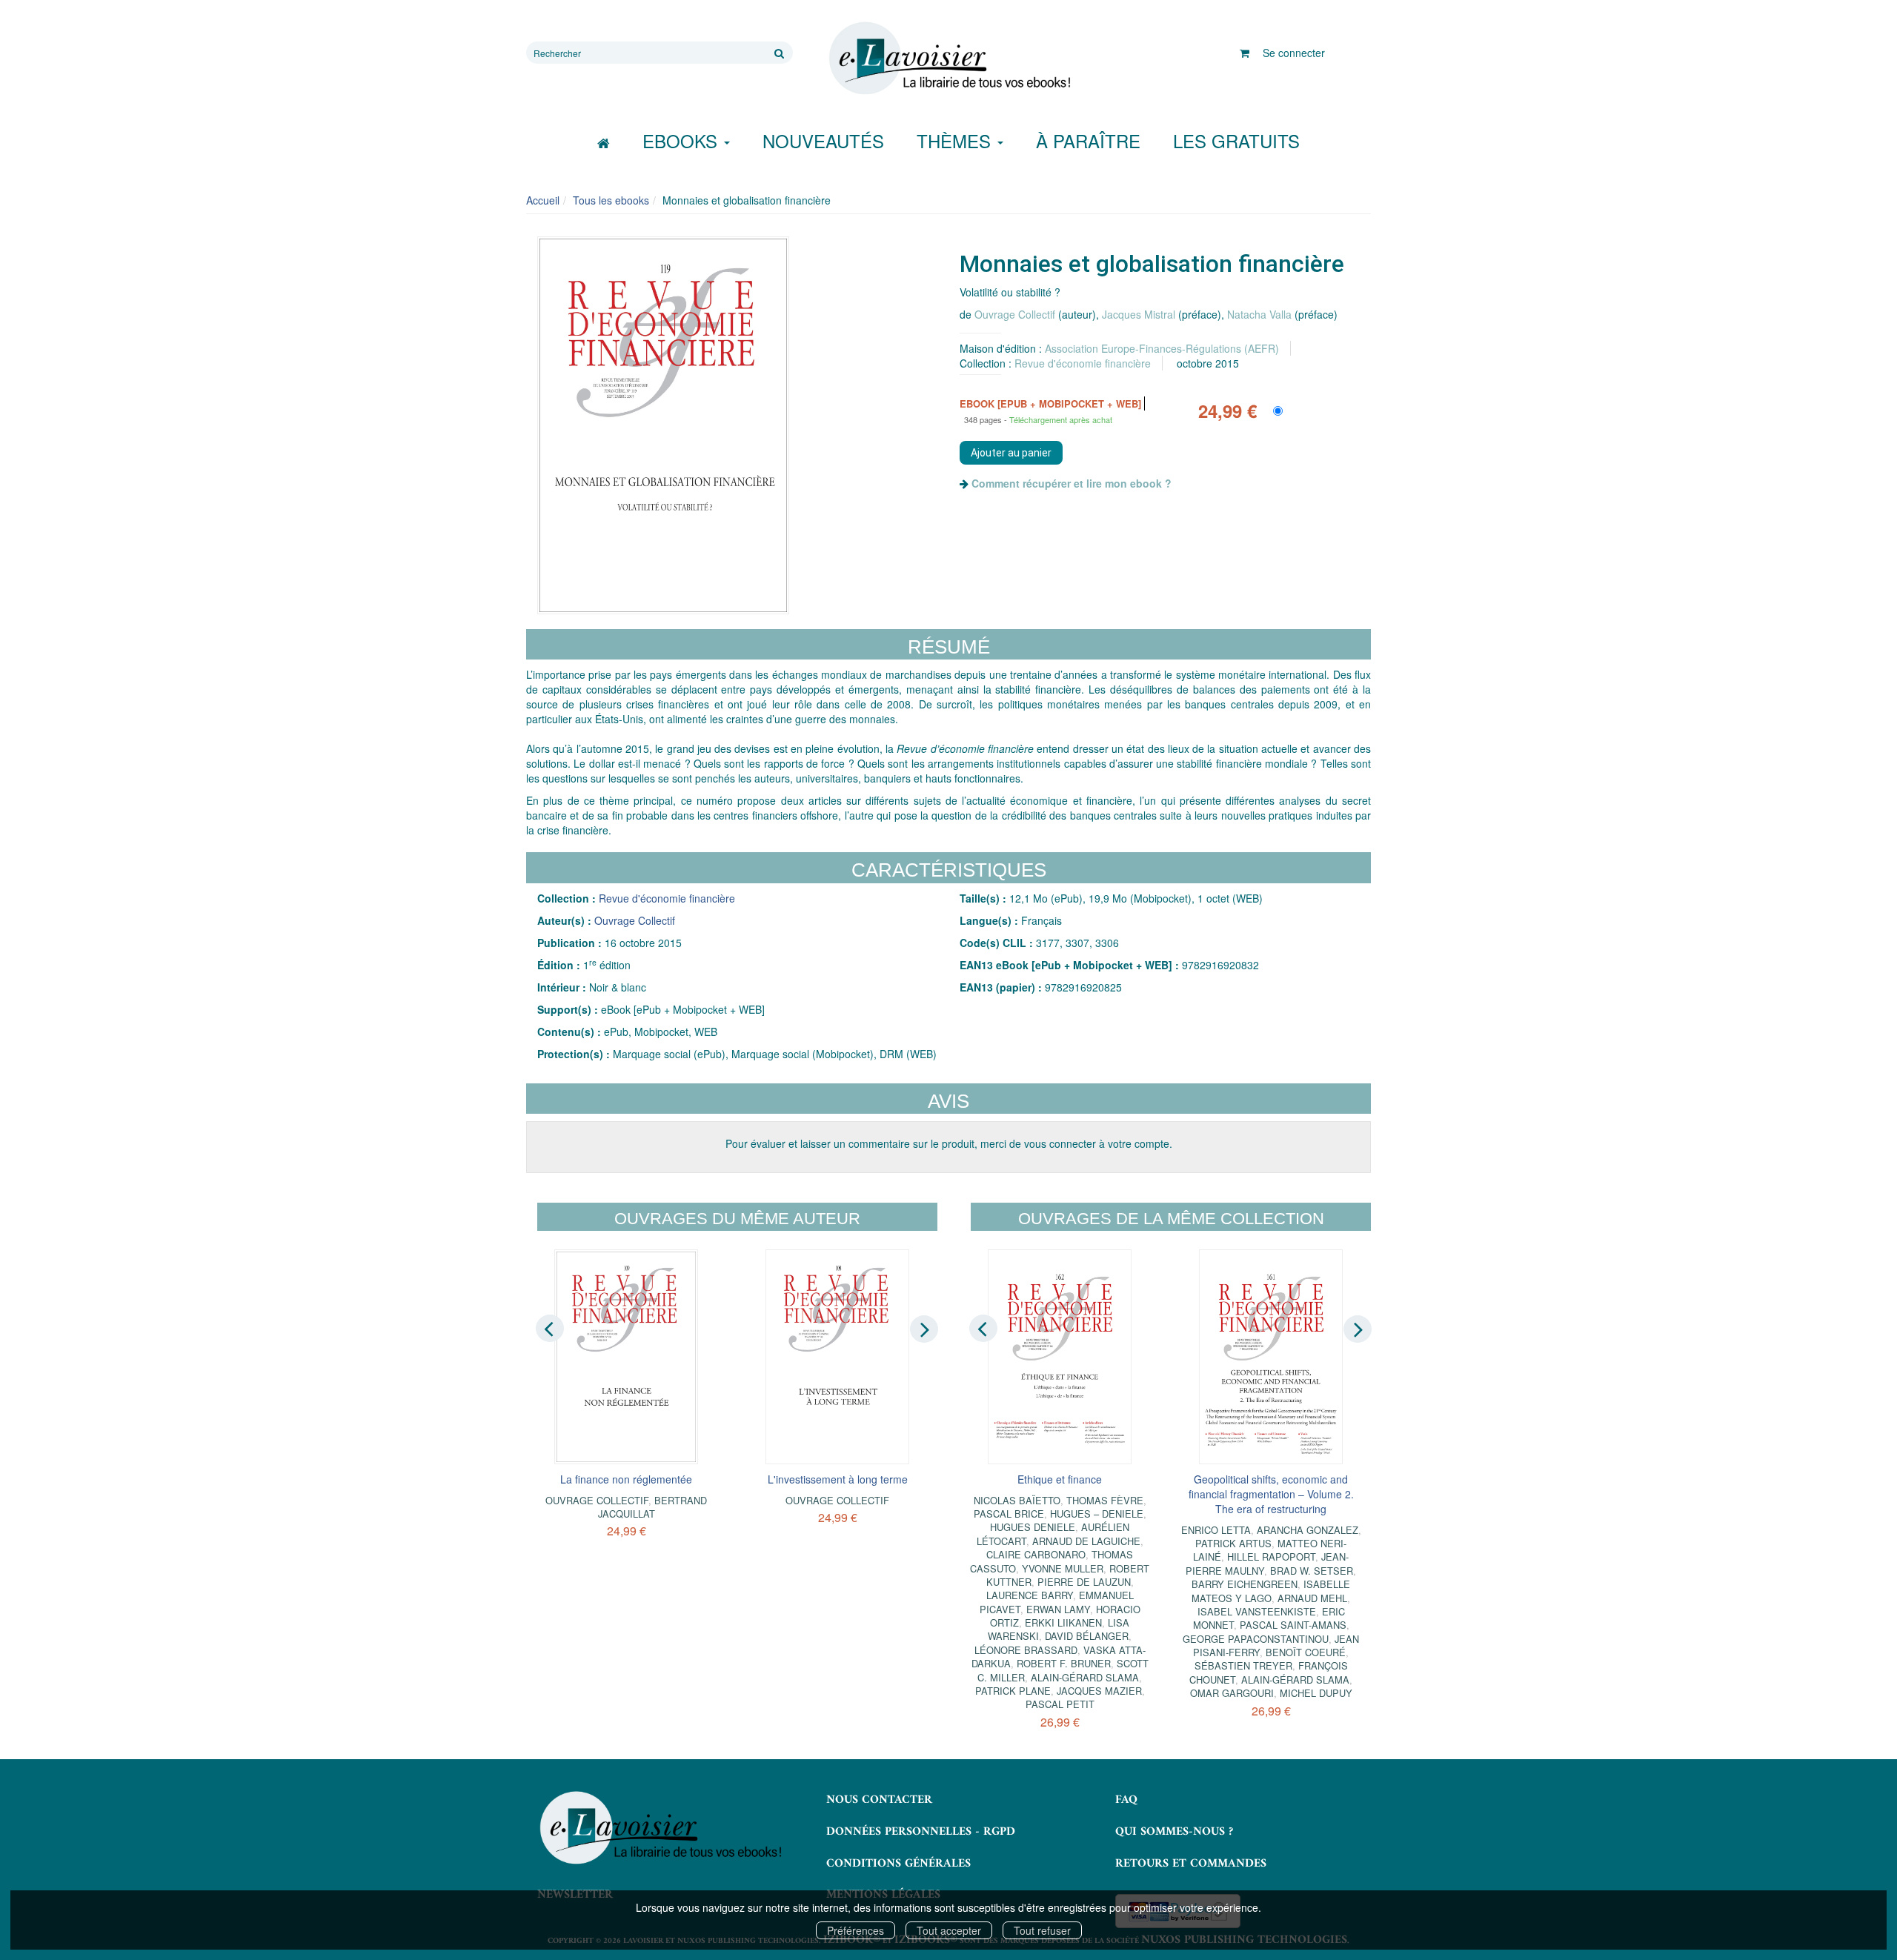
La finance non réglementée (626, 1479)
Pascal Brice (1009, 1514)
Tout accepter (949, 1930)
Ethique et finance (1060, 1479)
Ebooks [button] (682, 140)
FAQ (1126, 1800)
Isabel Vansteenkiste (1257, 1611)
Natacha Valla (1259, 314)
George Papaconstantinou (1256, 1639)
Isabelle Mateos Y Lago (1271, 1591)
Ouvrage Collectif (1015, 314)
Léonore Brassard (1026, 1650)
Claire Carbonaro (1036, 1554)
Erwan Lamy (1058, 1609)
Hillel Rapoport (1271, 1557)
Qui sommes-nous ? (1174, 1832)
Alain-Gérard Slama (1085, 1677)
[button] (663, 425)
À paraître (1088, 140)
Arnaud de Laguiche (1086, 1541)
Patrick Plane (1013, 1691)
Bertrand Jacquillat (653, 1507)
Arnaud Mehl (1312, 1598)
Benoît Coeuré (1306, 1652)
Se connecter (1294, 53)
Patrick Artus (1233, 1543)
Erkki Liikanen (1063, 1622)
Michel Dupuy (1316, 1693)
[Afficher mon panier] (1245, 53)
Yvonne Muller (1063, 1568)
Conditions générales (898, 1864)
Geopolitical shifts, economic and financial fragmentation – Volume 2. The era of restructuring (1271, 1494)
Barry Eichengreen (1245, 1584)
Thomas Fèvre (1105, 1500)
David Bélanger (1087, 1636)
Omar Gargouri (1232, 1693)
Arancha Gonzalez (1308, 1530)
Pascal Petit (1060, 1704)
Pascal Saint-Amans (1293, 1625)
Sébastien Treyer (1243, 1665)
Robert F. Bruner (1064, 1663)
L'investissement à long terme (838, 1479)
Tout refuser (1042, 1930)
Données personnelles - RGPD (921, 1832)
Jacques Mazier (1099, 1691)
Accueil (543, 200)
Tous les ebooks (611, 200)
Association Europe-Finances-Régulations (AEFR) (1162, 348)
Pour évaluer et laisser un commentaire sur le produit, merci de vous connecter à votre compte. (949, 1143)
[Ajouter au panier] (1011, 453)
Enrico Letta (1216, 1530)
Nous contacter (879, 1800)
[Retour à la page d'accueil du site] (948, 59)
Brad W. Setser (1312, 1571)
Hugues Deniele (1033, 1527)
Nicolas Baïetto (1017, 1500)
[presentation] (550, 1329)
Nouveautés (823, 140)
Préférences (856, 1930)
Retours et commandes (1191, 1864)
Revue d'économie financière (1083, 363)
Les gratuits (1236, 140)
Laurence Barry (1030, 1595)
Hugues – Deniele (1097, 1514)
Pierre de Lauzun (1084, 1582)
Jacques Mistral (1139, 314)
